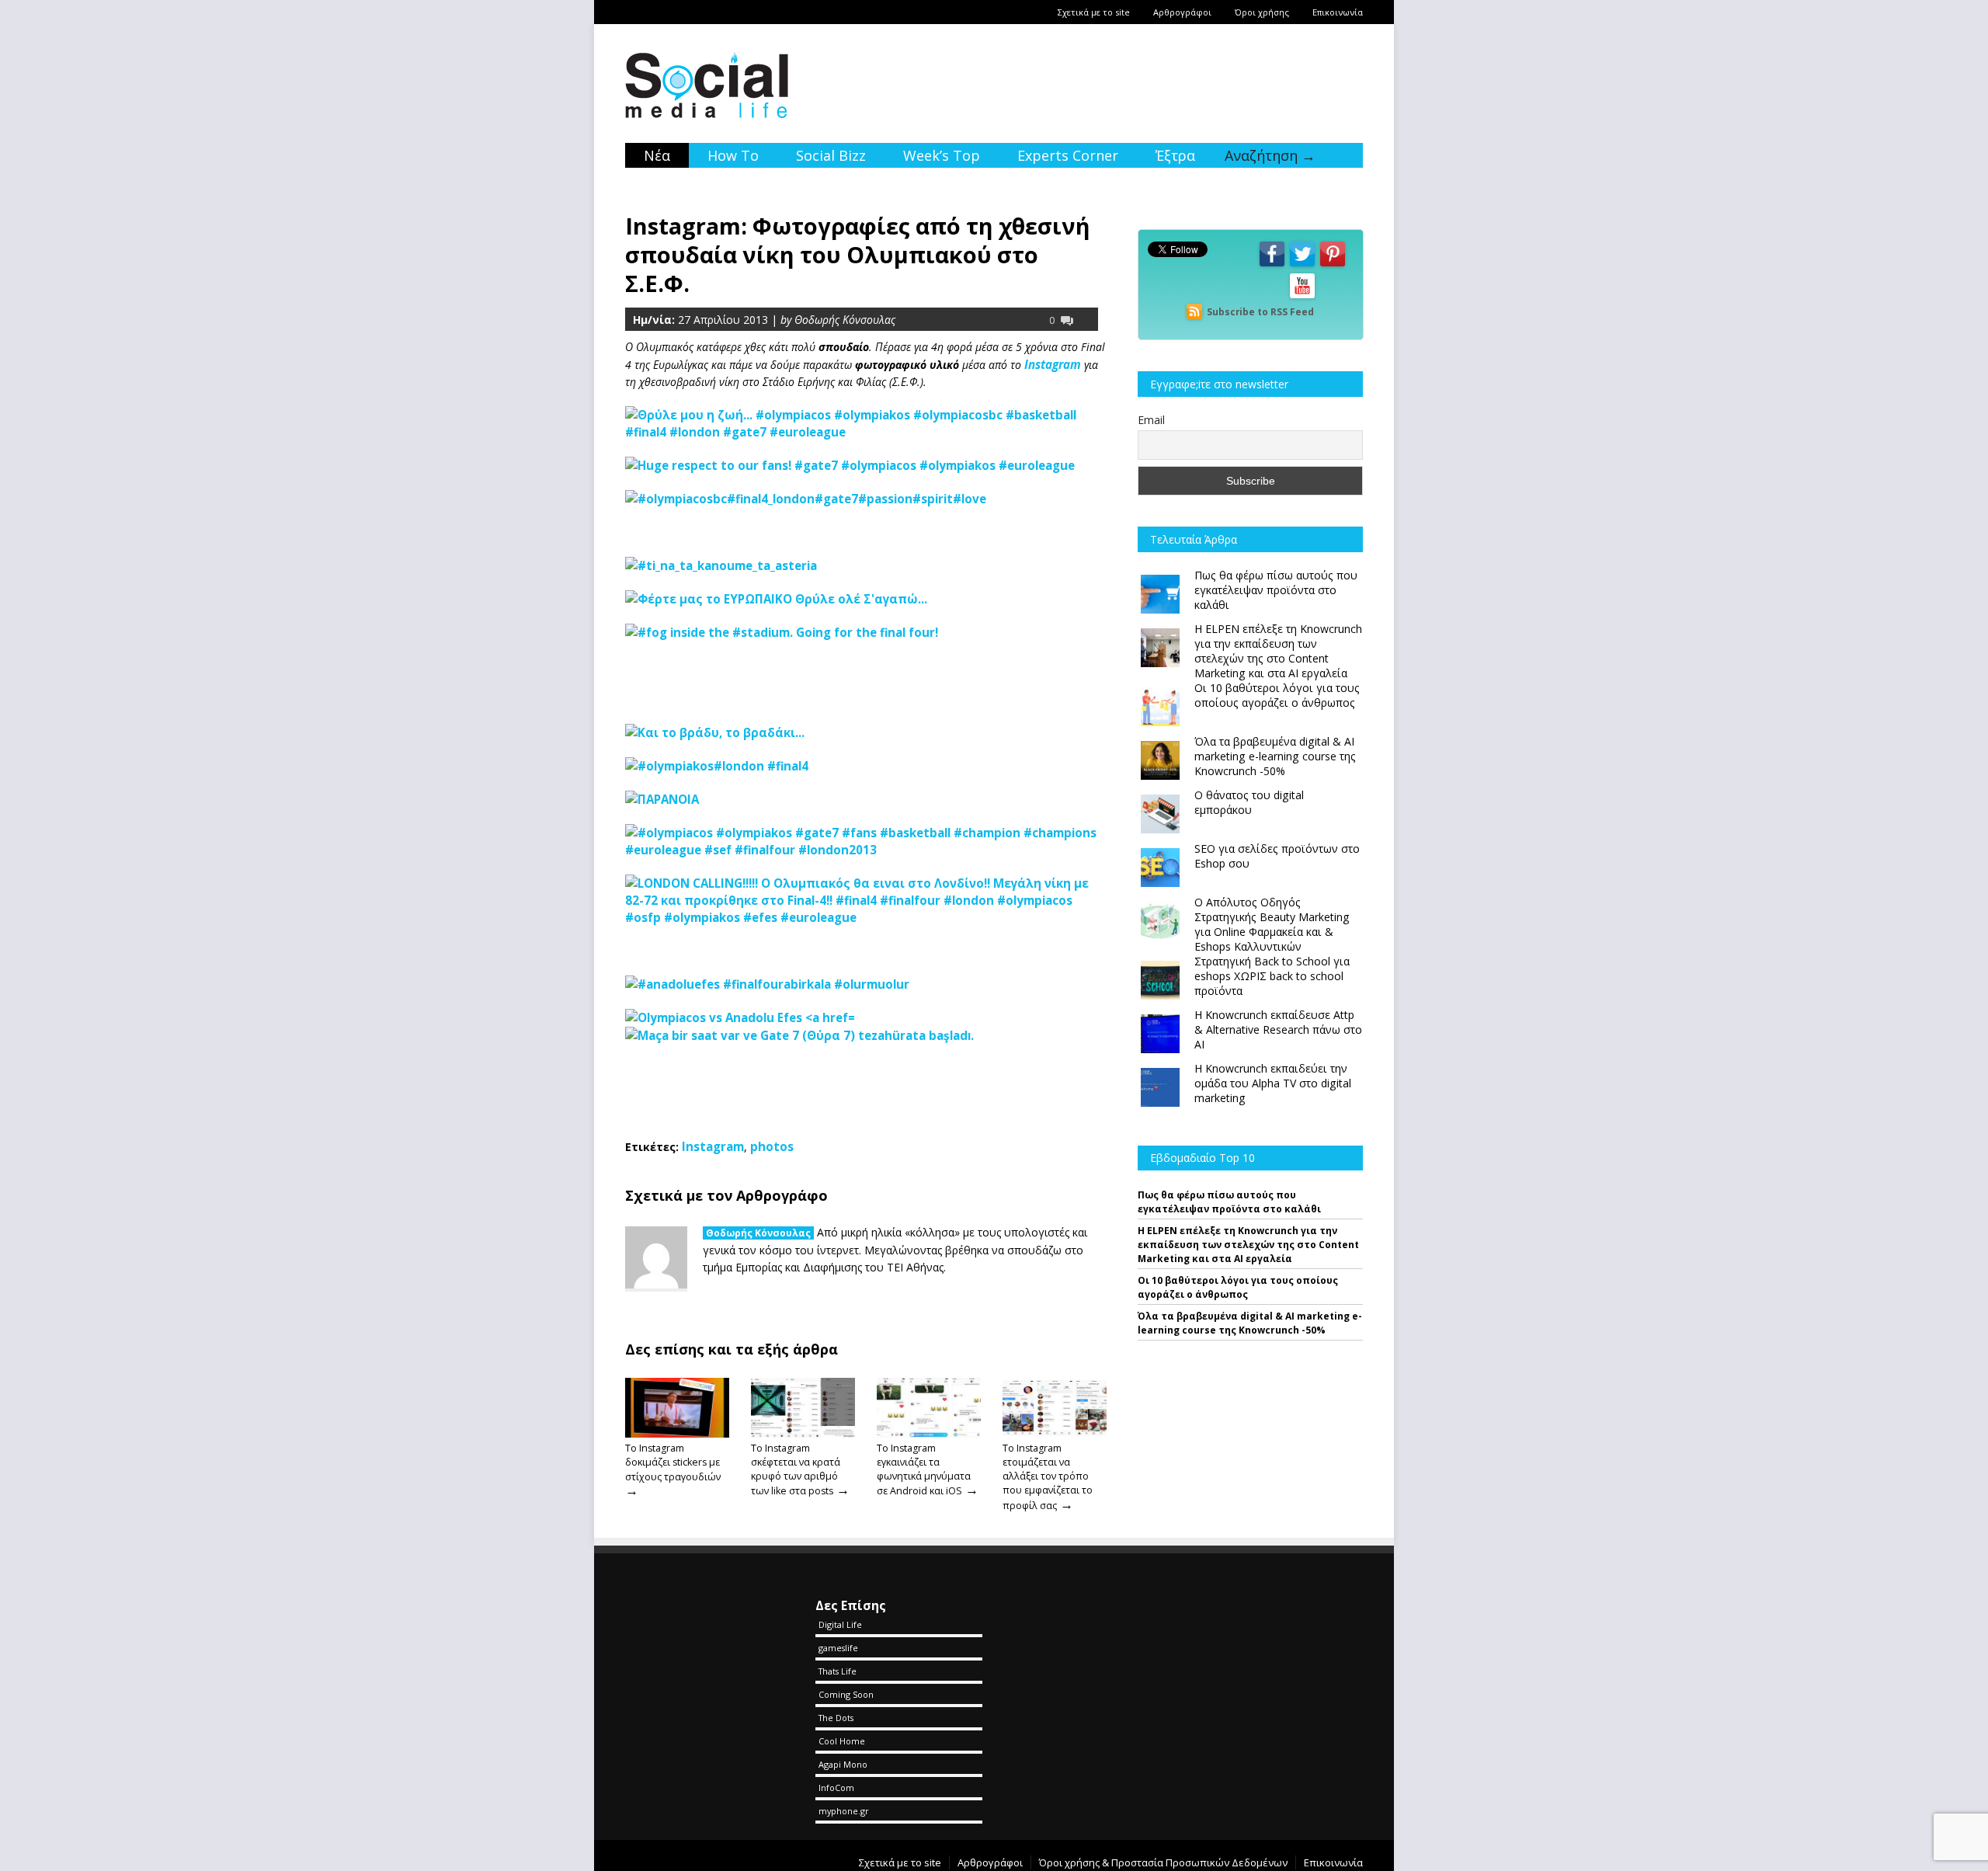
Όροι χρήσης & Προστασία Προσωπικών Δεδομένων (1163, 1862)
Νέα (657, 155)
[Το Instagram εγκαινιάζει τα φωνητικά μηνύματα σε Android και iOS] (929, 1434)
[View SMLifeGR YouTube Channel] (1302, 297)
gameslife (838, 1648)
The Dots (836, 1718)
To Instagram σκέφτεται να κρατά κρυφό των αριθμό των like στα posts (796, 1469)
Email (1151, 420)
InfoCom (836, 1788)
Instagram (1054, 364)
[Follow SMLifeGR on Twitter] (1302, 265)
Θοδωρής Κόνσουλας (758, 1233)
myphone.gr (844, 1811)
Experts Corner (1068, 155)
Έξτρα (1175, 155)
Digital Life (840, 1624)
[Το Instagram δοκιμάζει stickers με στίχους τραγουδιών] (677, 1434)
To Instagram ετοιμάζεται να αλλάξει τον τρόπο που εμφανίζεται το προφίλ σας (1048, 1477)
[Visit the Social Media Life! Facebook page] (1272, 265)
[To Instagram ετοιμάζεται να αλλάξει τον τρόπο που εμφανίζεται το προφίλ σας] (1055, 1434)
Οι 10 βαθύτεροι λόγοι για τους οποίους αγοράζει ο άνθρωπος (1238, 1287)
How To (733, 155)
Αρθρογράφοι (1182, 12)
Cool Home (842, 1741)
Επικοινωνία (1338, 12)
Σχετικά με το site (1094, 12)
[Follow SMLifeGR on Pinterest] (1333, 265)
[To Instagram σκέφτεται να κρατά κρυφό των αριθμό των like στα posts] (803, 1434)
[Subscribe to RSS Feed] (1194, 312)
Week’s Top (942, 155)
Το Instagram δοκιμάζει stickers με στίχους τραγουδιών (673, 1462)
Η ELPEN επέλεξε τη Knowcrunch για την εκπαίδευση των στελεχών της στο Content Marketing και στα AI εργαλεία (1248, 1245)
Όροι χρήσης (1262, 12)
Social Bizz (831, 155)
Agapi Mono (843, 1764)
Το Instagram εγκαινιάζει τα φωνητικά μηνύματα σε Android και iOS (924, 1469)
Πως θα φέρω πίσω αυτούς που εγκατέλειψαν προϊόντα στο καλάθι (1229, 1202)
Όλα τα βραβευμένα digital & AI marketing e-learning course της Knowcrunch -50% (1250, 1323)
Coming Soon (846, 1694)
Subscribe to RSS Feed (1260, 312)
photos (772, 1146)
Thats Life (838, 1671)
